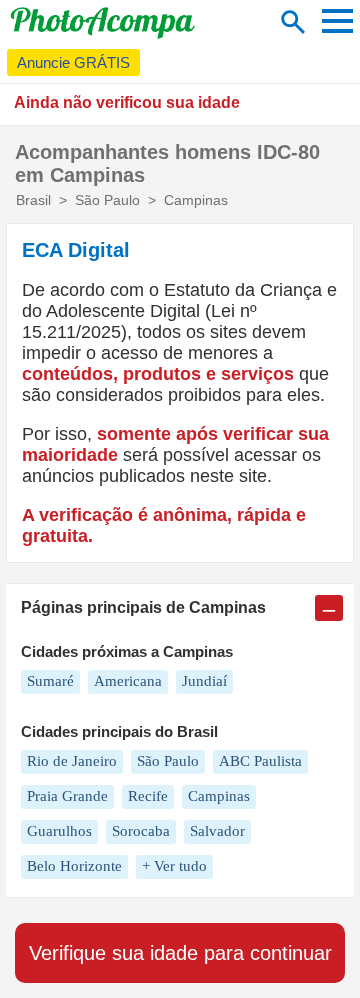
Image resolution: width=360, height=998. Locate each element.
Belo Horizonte (74, 866)
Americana (128, 681)
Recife (148, 796)
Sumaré (50, 681)
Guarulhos (59, 831)
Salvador (217, 831)
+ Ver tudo (174, 866)
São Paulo (168, 761)
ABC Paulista (260, 761)
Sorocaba (141, 831)
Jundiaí (204, 681)
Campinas (219, 796)
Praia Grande (67, 796)
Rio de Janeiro (72, 761)
